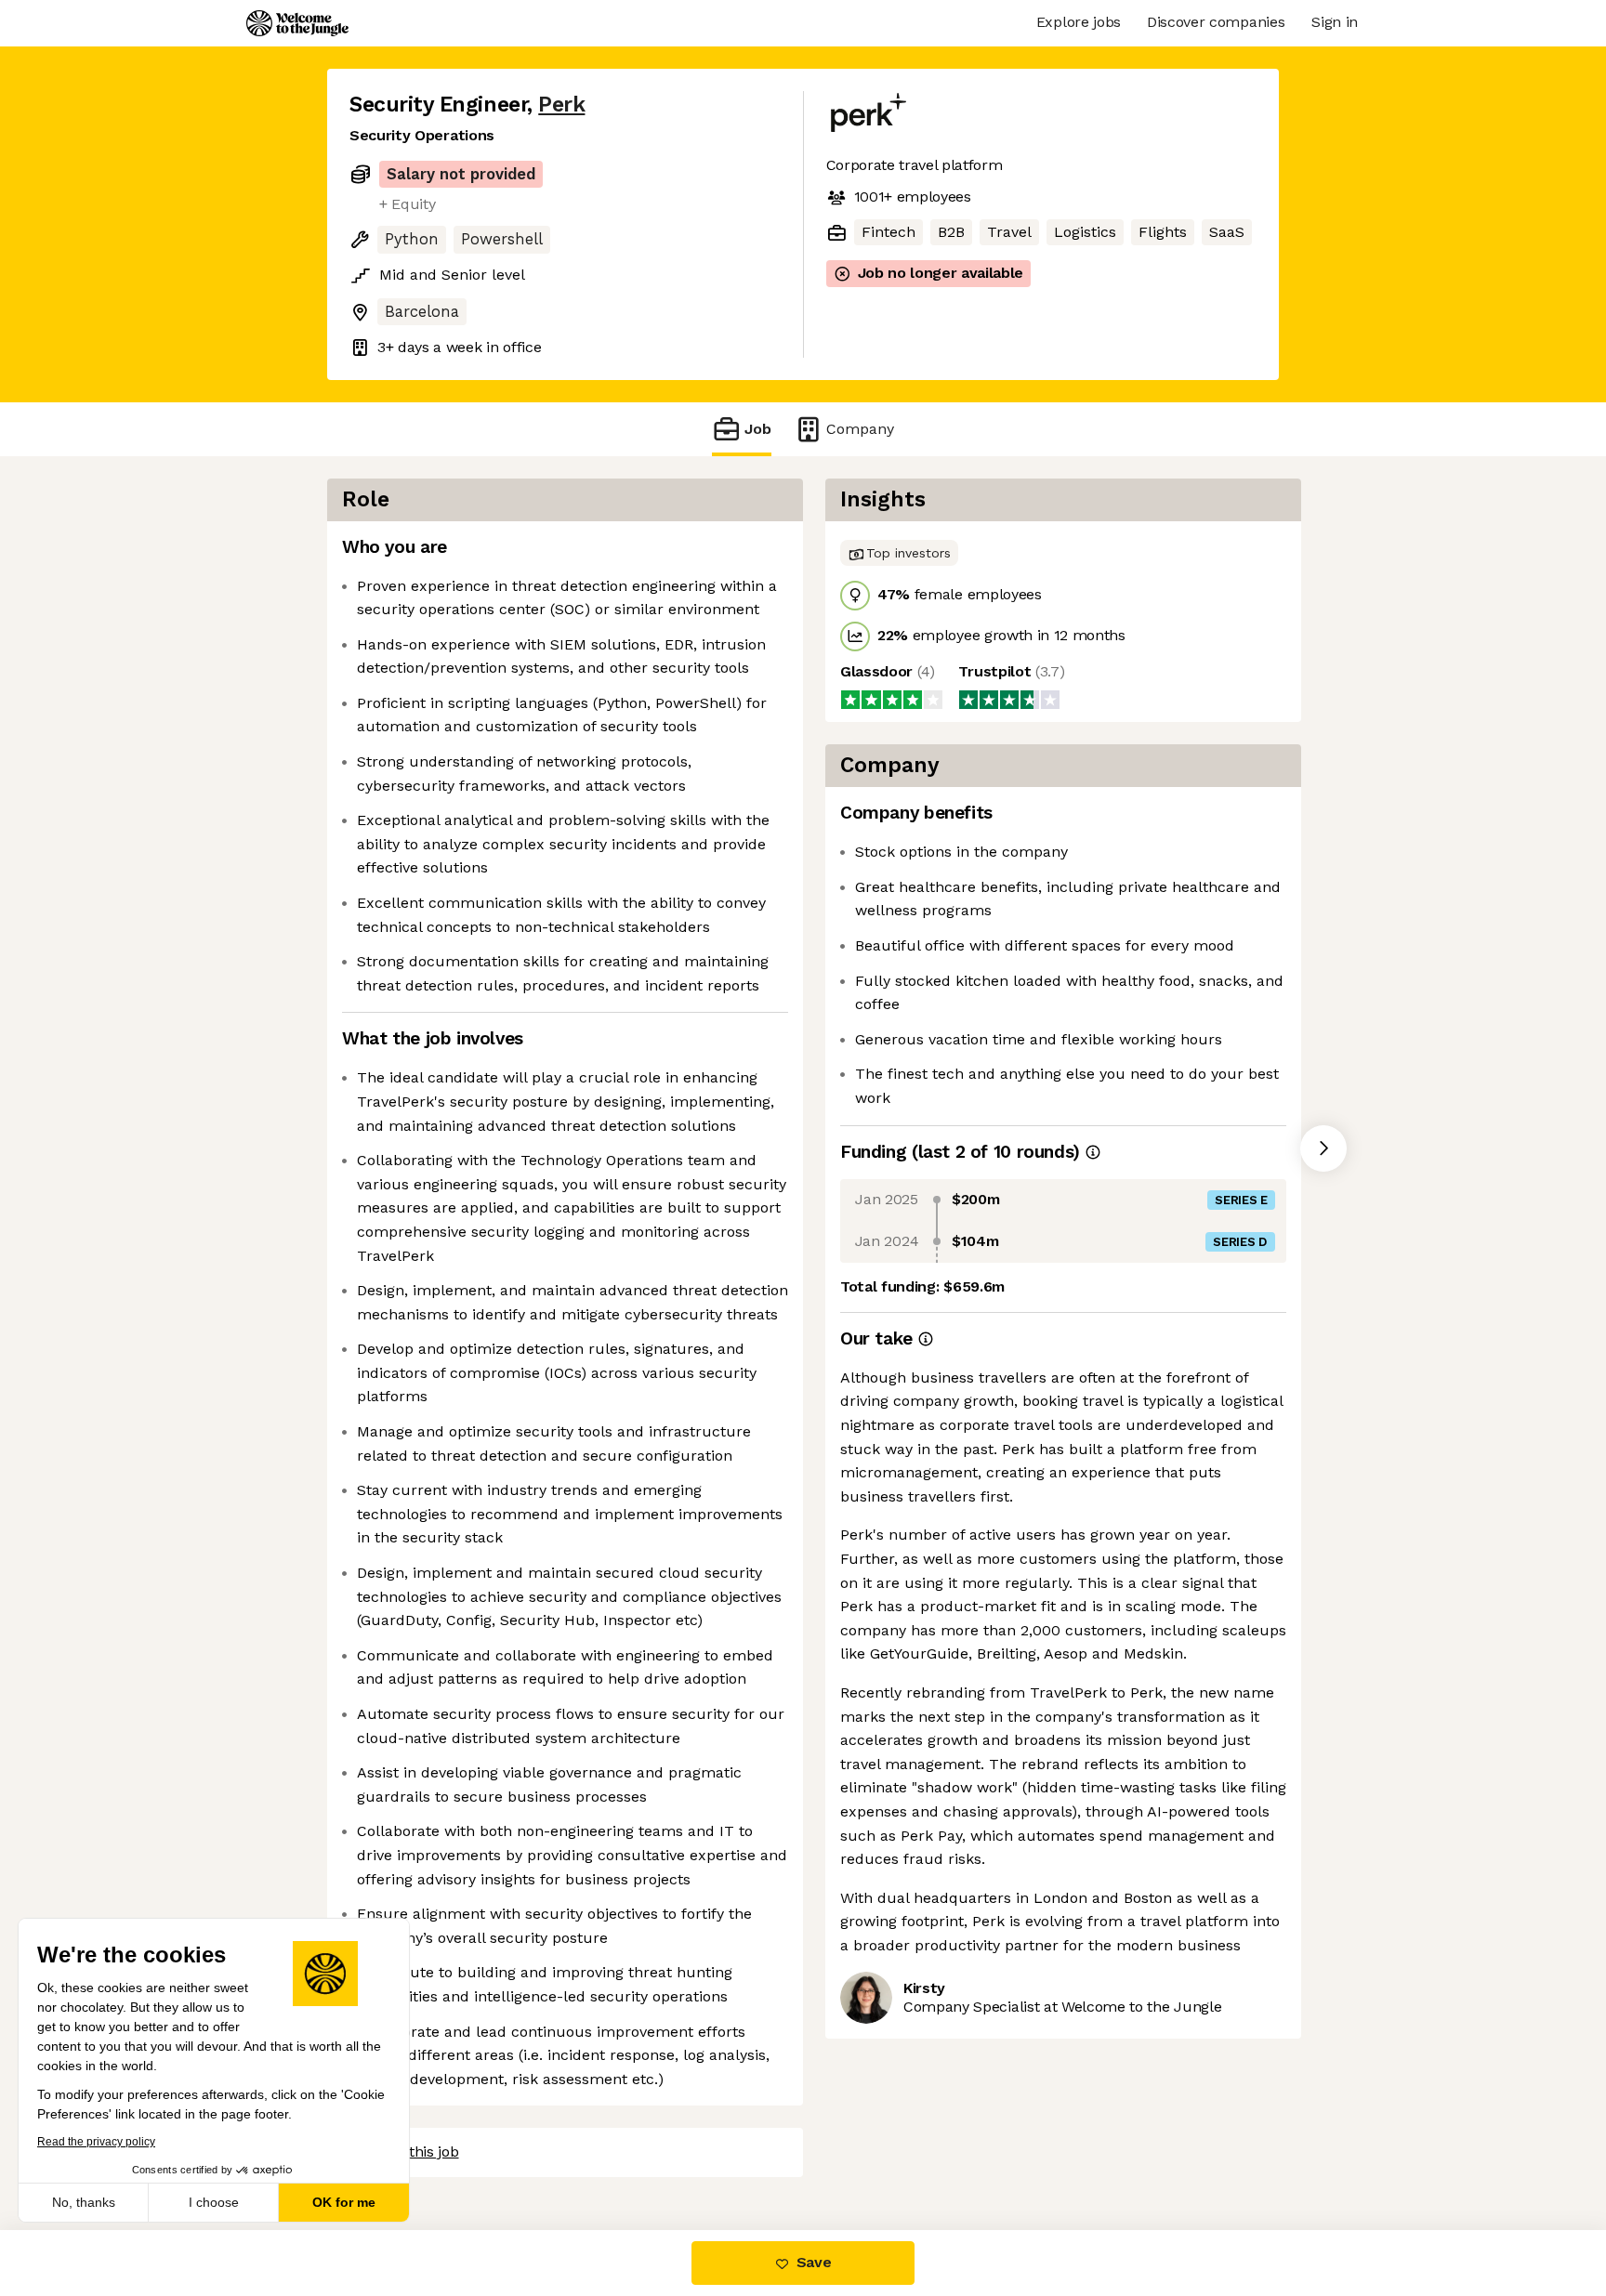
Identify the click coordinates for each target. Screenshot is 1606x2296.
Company (860, 429)
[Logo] (297, 23)
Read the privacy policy (96, 2142)
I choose (214, 2202)
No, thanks (84, 2202)
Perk (561, 105)
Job (758, 429)
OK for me (344, 2202)
